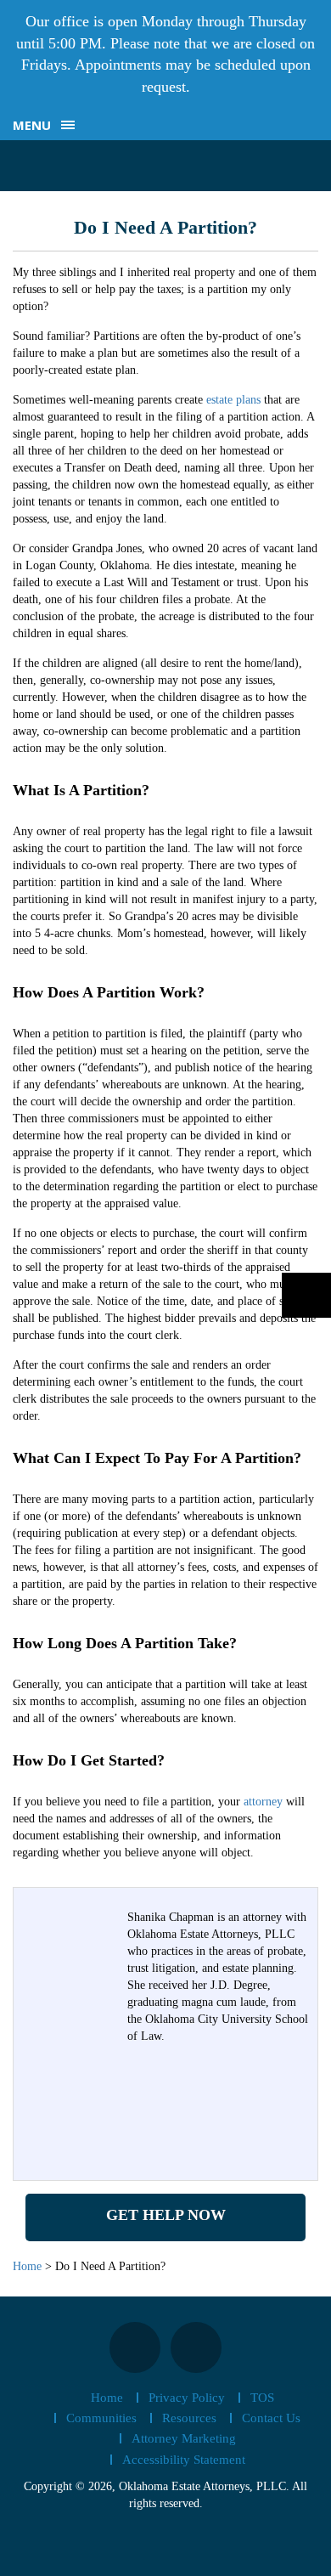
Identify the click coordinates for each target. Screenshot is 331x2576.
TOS (262, 2398)
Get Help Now (166, 2215)
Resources (189, 2418)
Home (107, 2398)
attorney (263, 1802)
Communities (101, 2418)
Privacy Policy (187, 2398)
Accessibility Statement (184, 2460)
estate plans (233, 400)
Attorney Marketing (184, 2438)
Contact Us (271, 2418)
